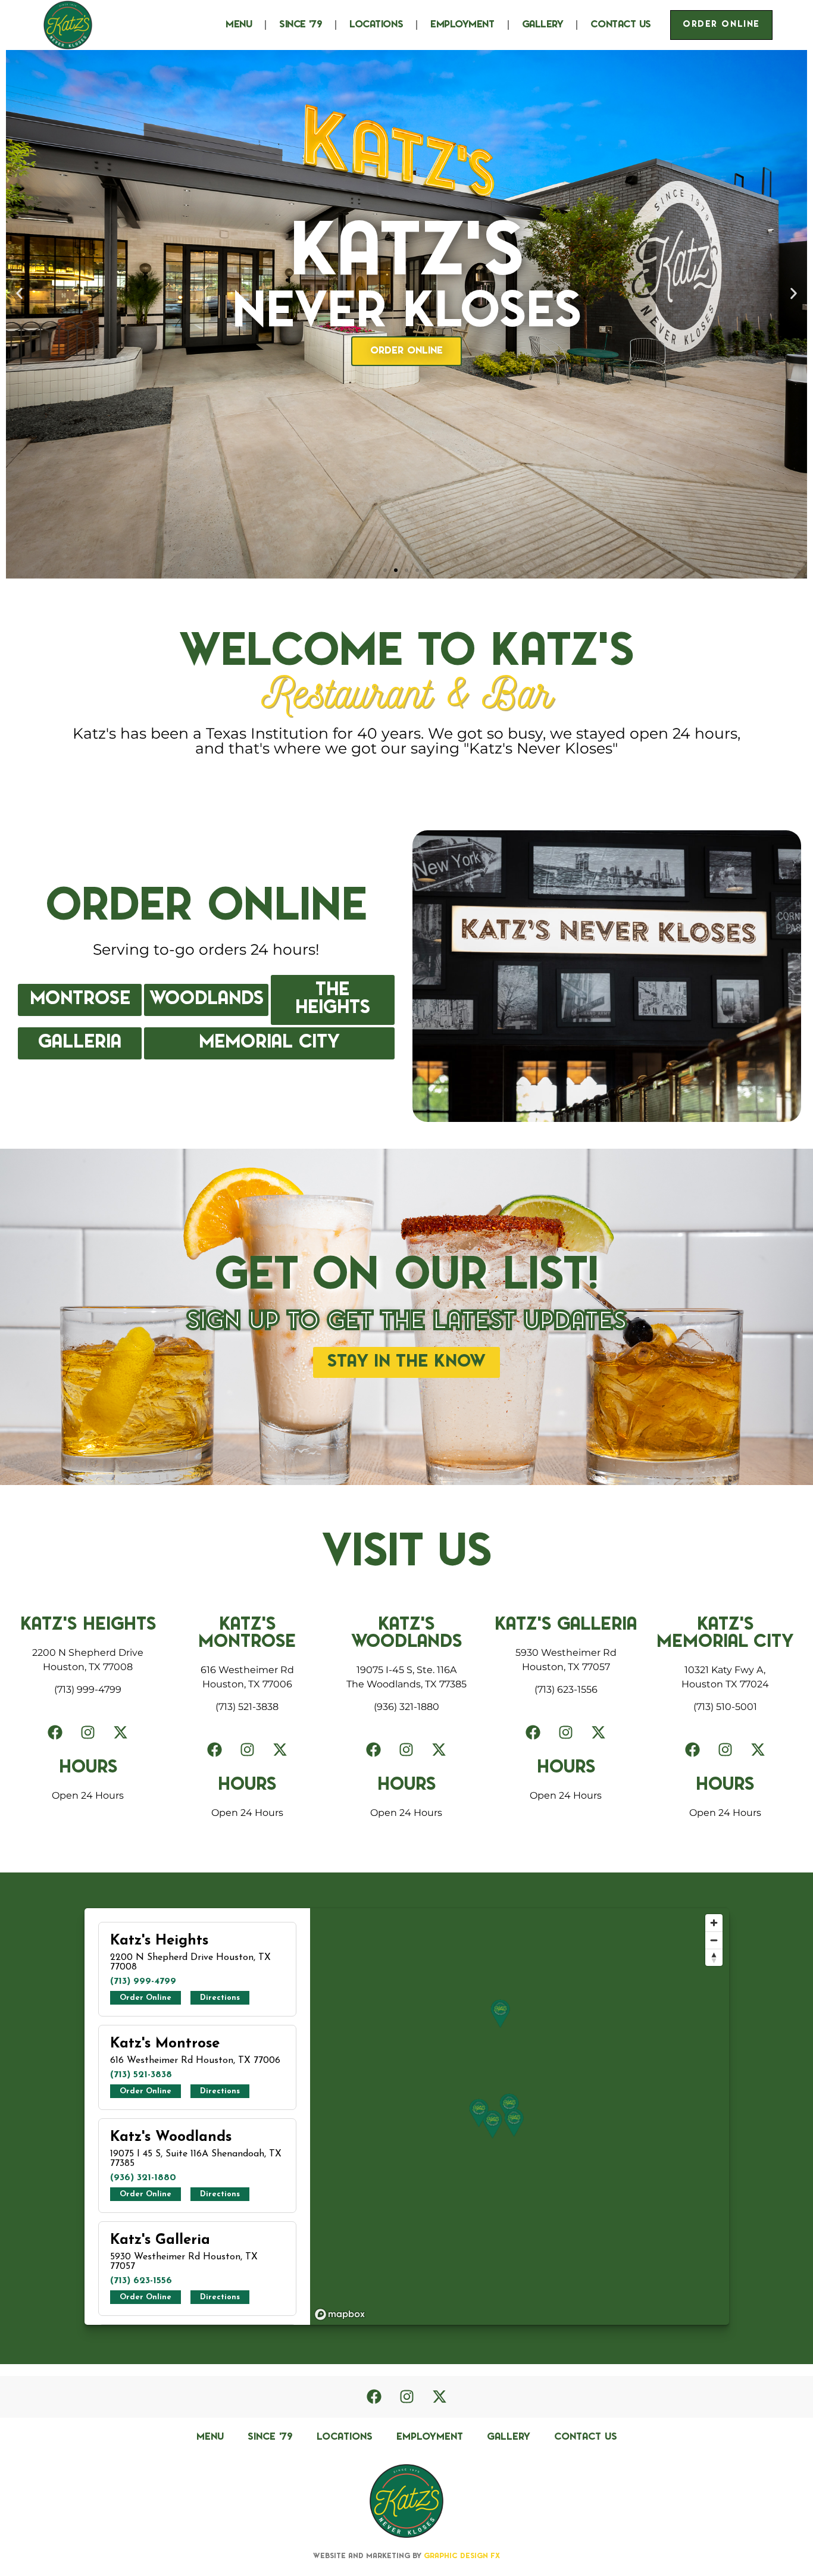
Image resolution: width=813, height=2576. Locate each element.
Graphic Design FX (461, 2556)
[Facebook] (55, 1733)
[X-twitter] (121, 1733)
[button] (19, 294)
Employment (462, 25)
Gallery (543, 25)
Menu (239, 25)
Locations (376, 25)
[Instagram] (88, 1733)
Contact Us (621, 25)
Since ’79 (301, 25)
